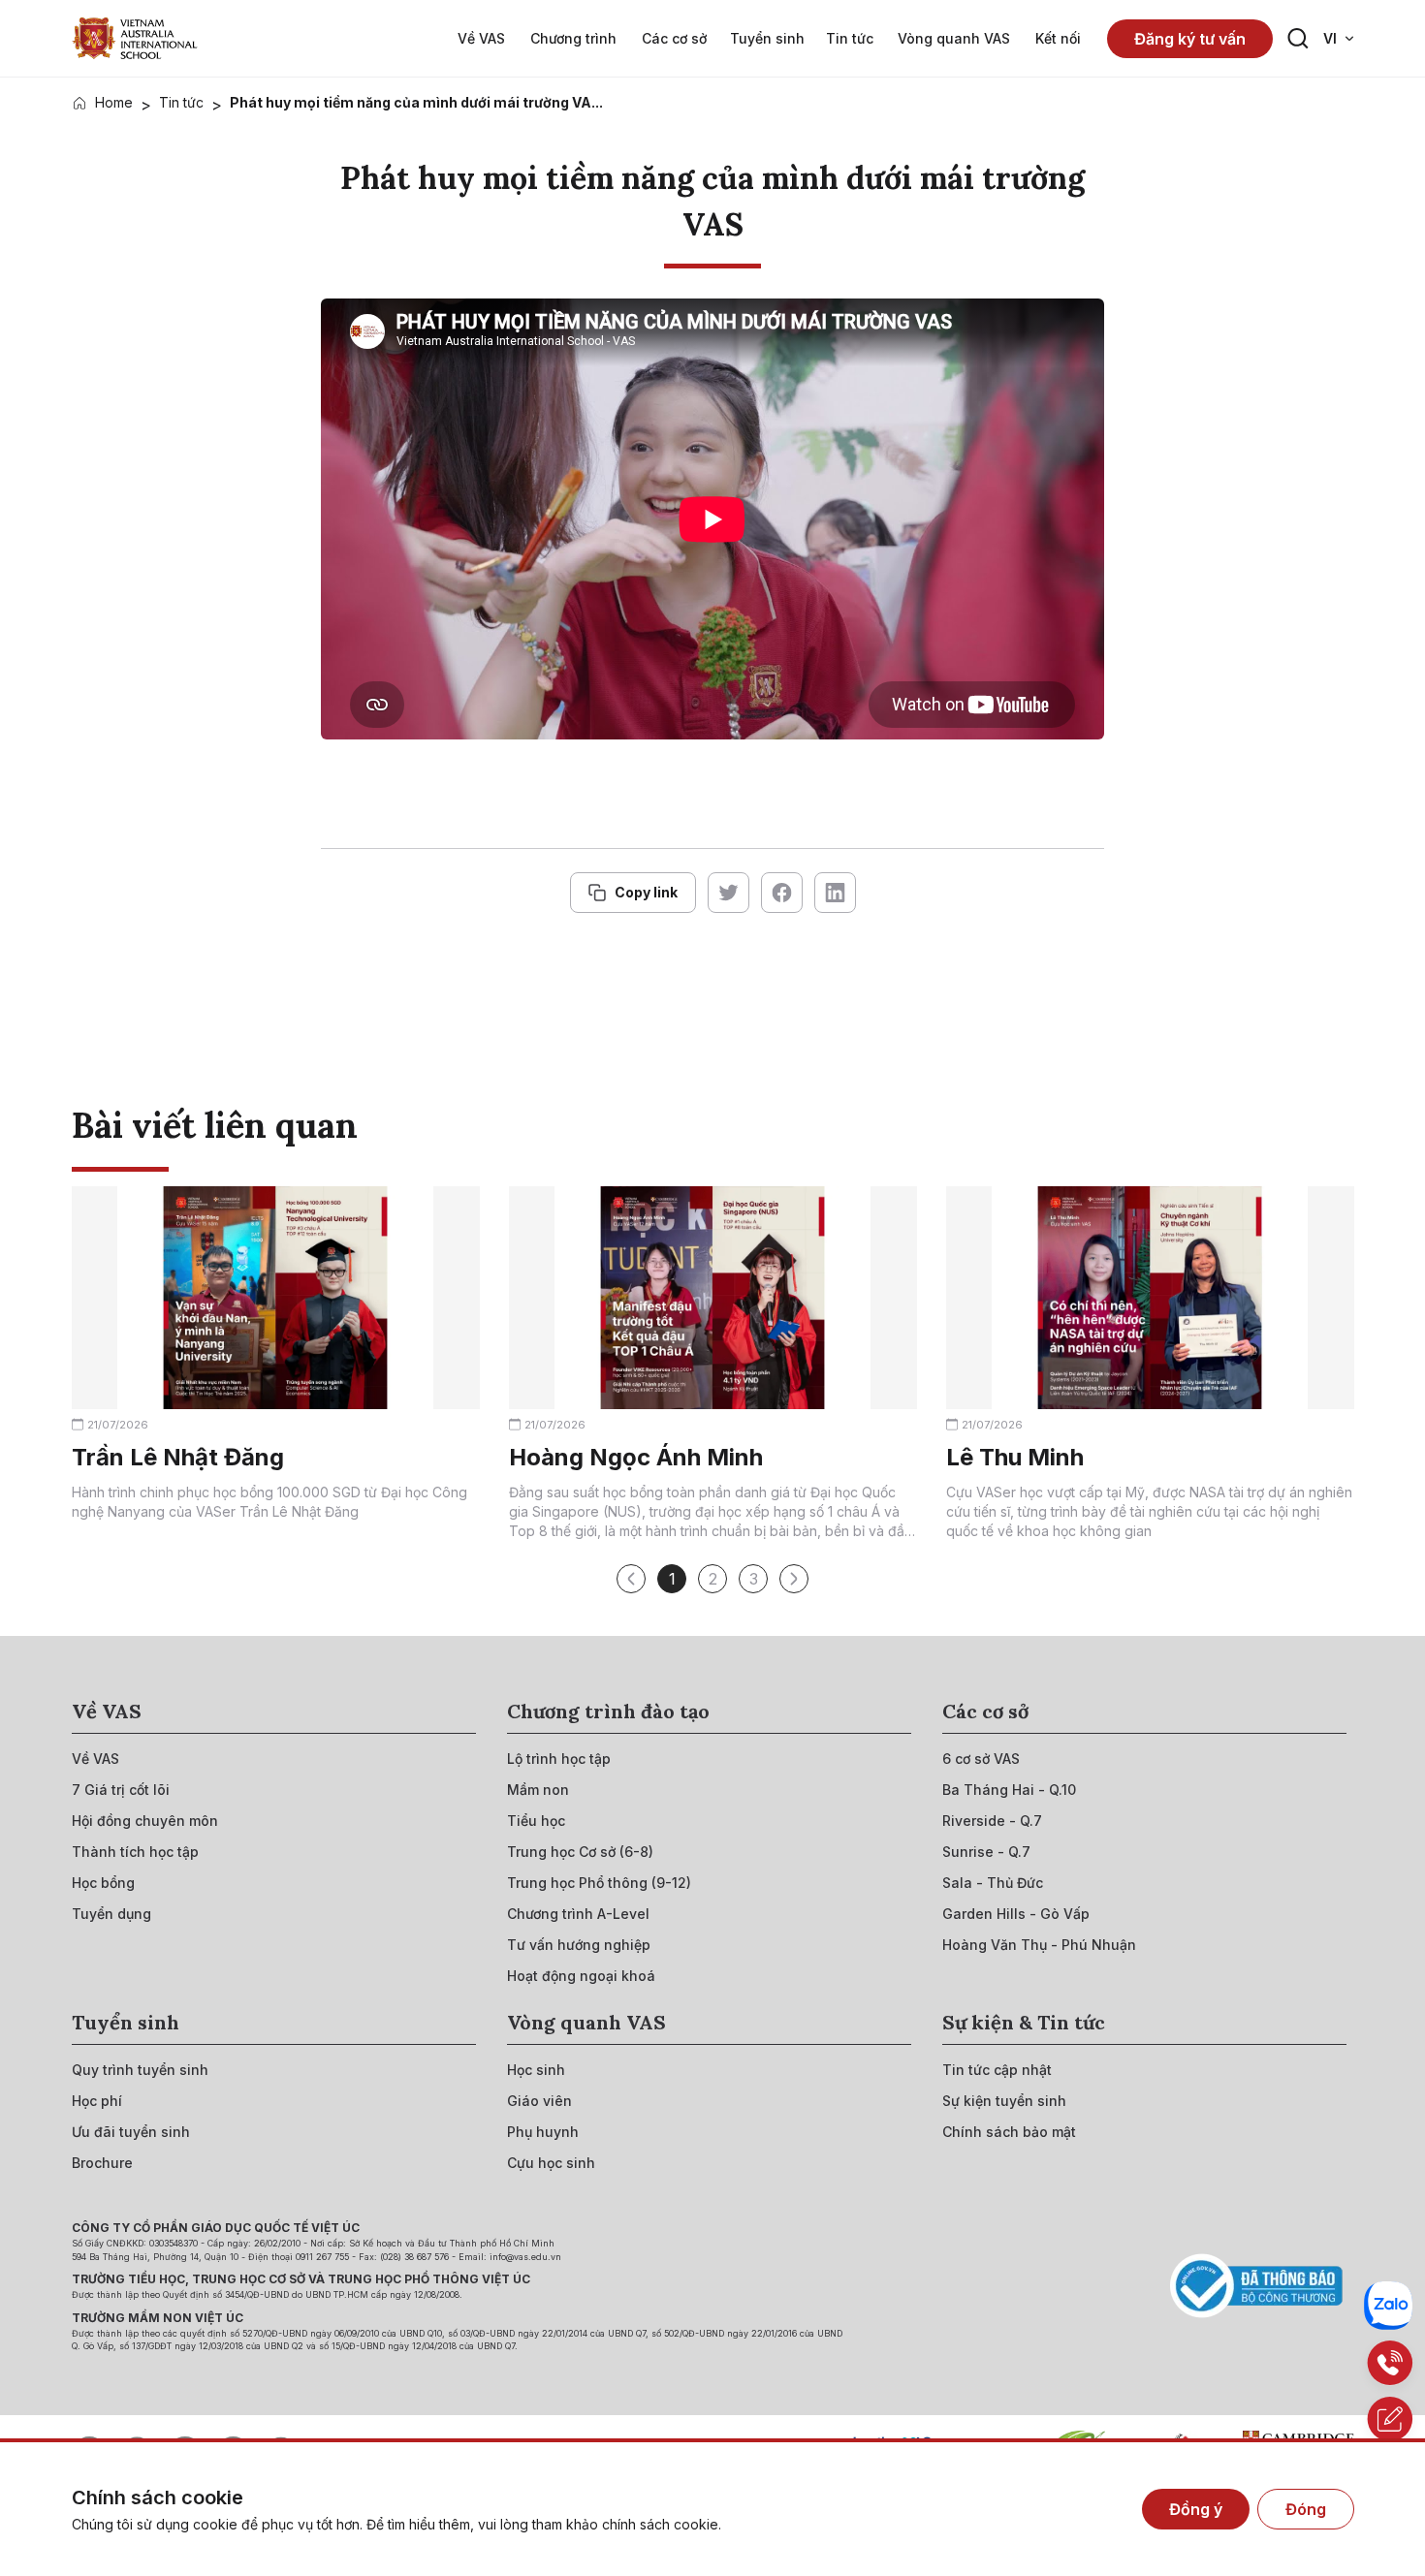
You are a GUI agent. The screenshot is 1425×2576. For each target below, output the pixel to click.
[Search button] (1298, 39)
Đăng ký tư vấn (1190, 39)
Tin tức (181, 102)
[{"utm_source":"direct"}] (135, 38)
